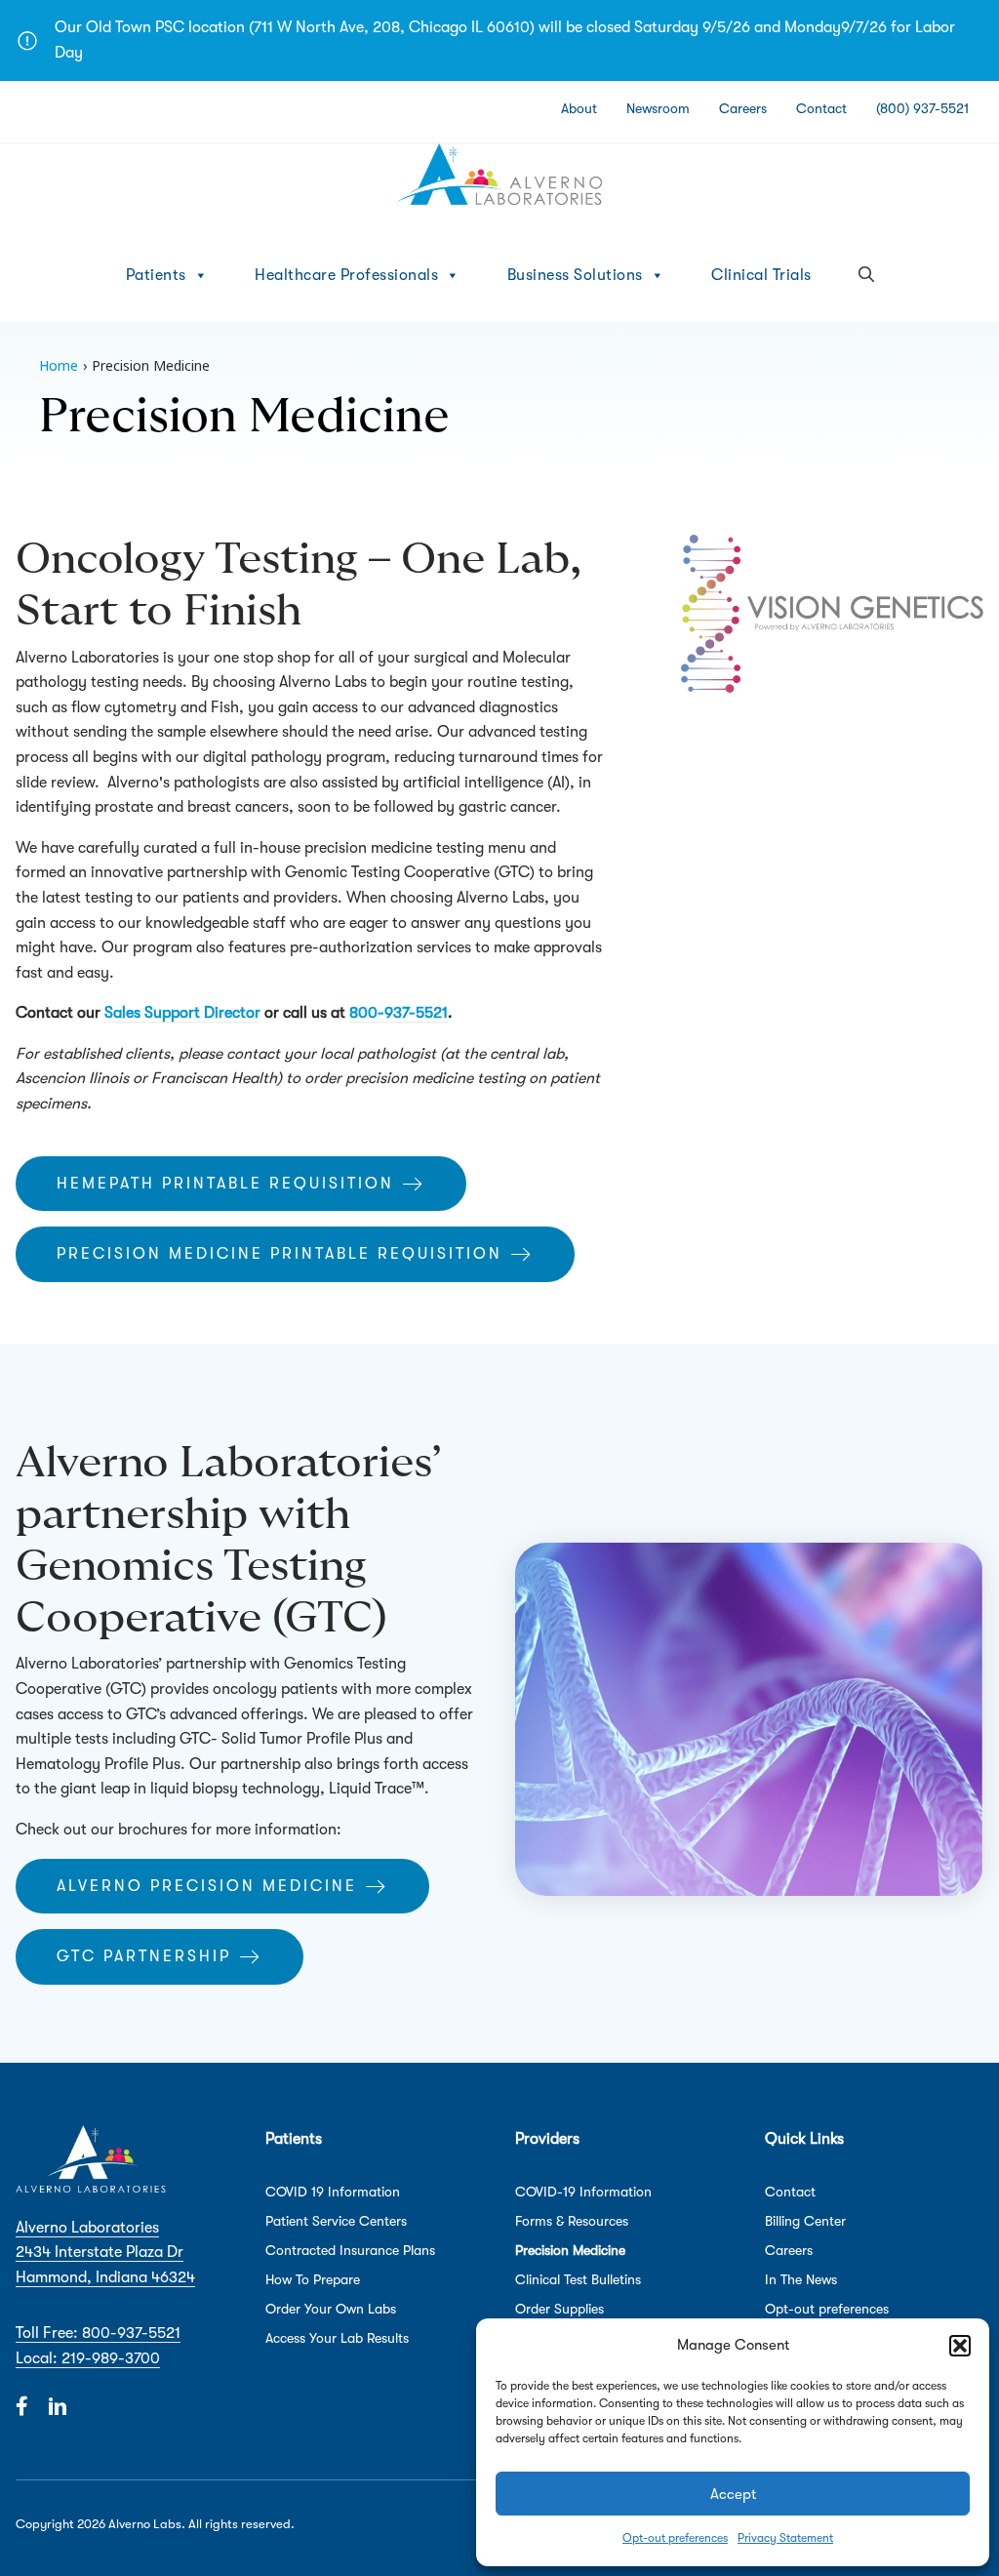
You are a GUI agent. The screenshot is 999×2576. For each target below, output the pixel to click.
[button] (960, 2346)
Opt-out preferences (675, 2538)
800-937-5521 (399, 1013)
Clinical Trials (761, 275)
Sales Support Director (182, 1013)
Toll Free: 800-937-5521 (98, 2333)
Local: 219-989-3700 (88, 2358)
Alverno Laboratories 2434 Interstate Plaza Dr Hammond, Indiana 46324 (105, 2253)
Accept (733, 2494)
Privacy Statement (785, 2538)
